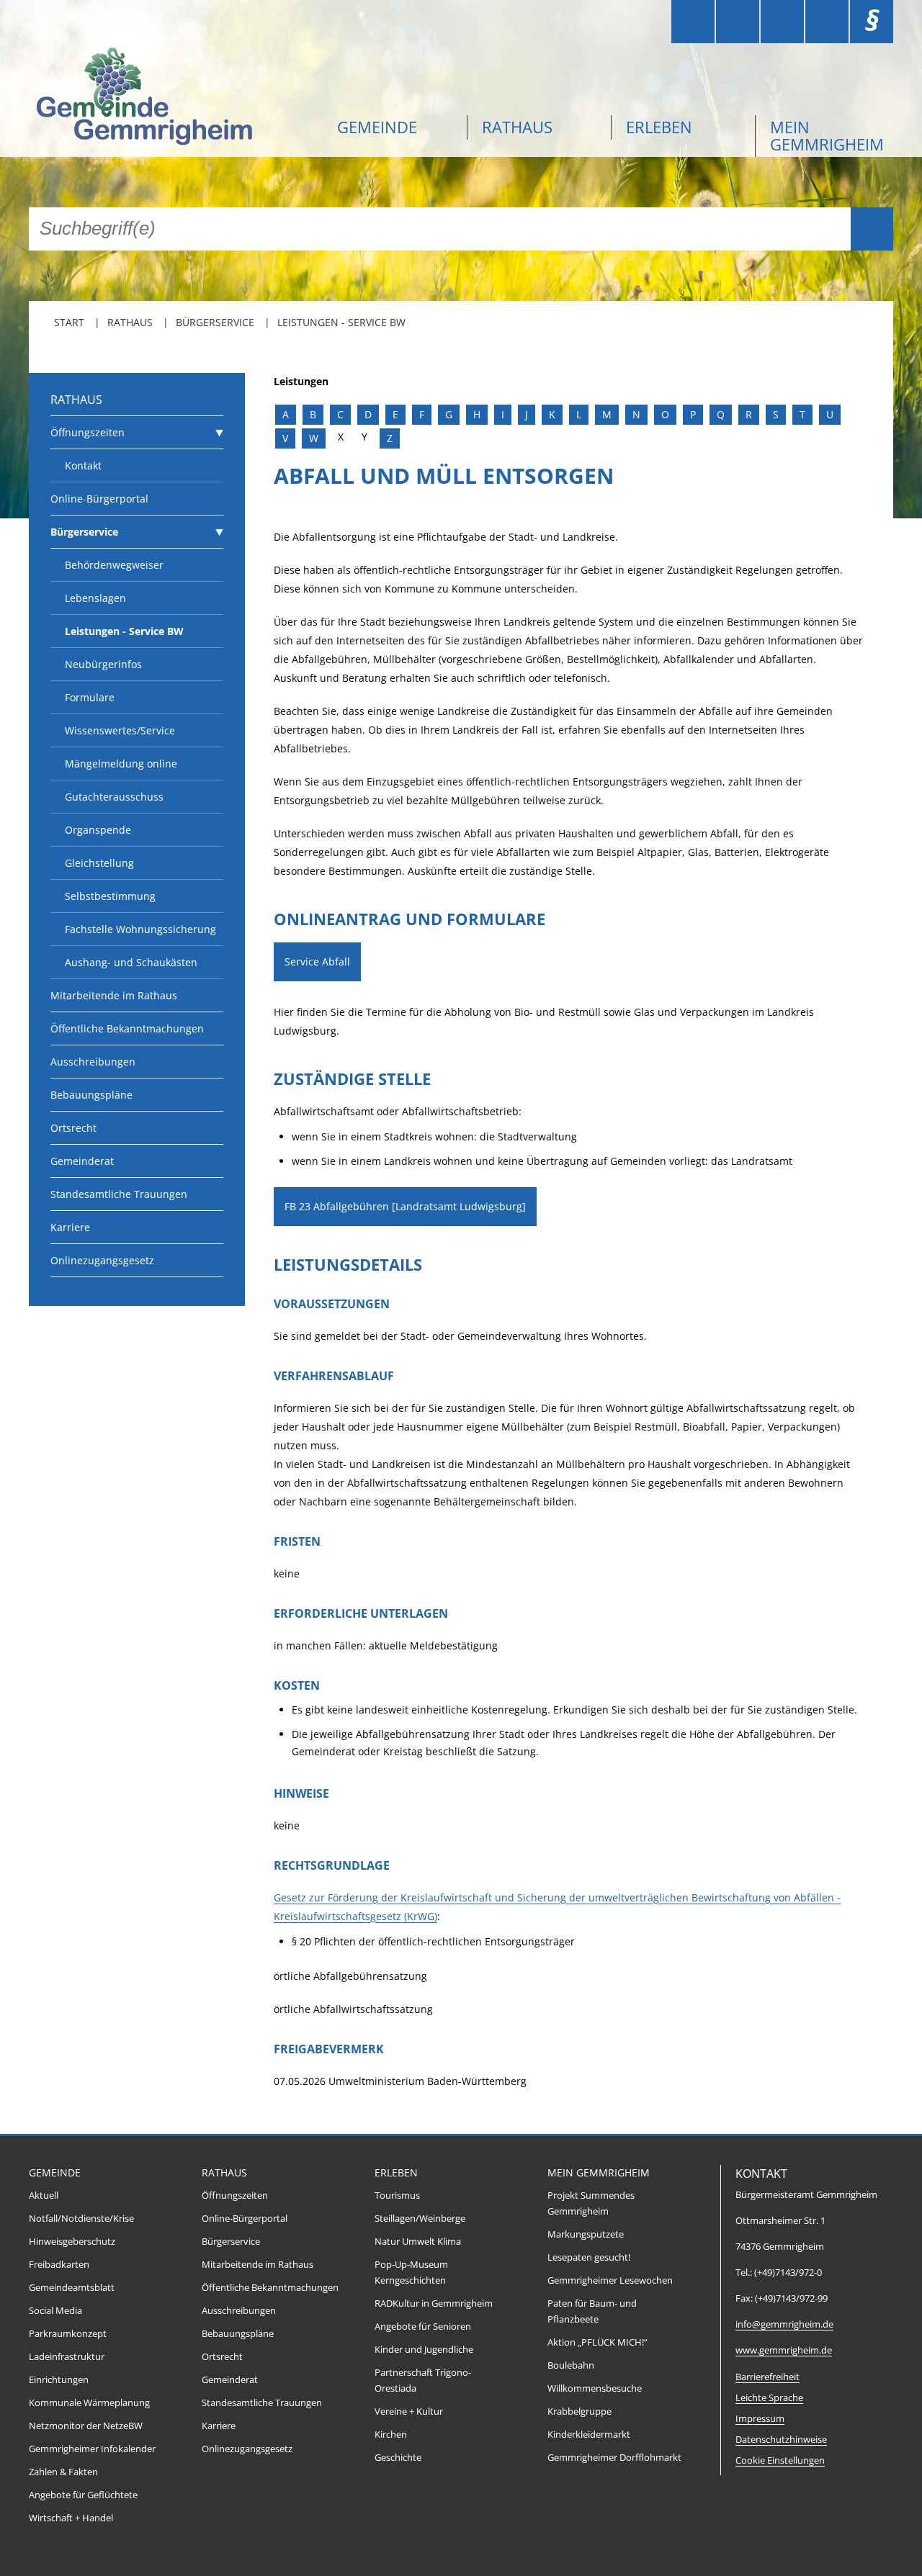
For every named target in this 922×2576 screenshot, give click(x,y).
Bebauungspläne (91, 1095)
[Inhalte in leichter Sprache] (693, 22)
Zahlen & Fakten (63, 2472)
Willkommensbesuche (595, 2388)
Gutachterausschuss (114, 797)
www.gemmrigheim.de (784, 2350)
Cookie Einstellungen (780, 2460)
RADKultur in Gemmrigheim (434, 2303)
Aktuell (44, 2196)
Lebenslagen (95, 598)
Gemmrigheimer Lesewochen (610, 2280)
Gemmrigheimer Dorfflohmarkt (614, 2458)
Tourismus (397, 2196)
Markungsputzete (586, 2234)
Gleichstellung (99, 863)
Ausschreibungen (93, 1062)
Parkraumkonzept (68, 2334)
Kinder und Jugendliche (424, 2350)
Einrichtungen (59, 2380)
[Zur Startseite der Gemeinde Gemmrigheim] (173, 98)
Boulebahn (571, 2365)
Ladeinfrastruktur (67, 2357)
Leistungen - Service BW (341, 322)
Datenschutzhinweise (781, 2440)
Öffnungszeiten (88, 432)
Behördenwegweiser (114, 565)
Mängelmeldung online (121, 764)
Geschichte (398, 2458)
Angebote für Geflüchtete (83, 2495)
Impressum (760, 2419)
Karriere (70, 1227)
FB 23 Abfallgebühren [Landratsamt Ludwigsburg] (405, 1206)
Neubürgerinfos (103, 664)
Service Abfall (317, 962)
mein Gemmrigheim (827, 135)
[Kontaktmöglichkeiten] (782, 22)
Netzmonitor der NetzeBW (86, 2426)
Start (69, 322)
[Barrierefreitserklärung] (738, 22)
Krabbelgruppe (579, 2411)
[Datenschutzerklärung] (827, 22)
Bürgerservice (215, 322)
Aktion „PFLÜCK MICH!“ (597, 2342)
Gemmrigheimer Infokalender (92, 2449)
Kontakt (83, 465)
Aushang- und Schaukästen (131, 962)
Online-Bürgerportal (99, 499)
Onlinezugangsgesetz (102, 1260)
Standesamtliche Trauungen (119, 1194)
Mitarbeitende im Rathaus (114, 995)
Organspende (98, 830)
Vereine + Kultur (409, 2411)
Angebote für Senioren (423, 2327)
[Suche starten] (872, 229)
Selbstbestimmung (110, 896)
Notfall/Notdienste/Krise (81, 2219)
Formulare (90, 697)
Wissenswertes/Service (120, 730)
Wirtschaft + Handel (71, 2518)
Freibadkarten (59, 2265)
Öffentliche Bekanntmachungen (127, 1028)
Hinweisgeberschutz (72, 2242)
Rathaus (517, 127)
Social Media (55, 2311)
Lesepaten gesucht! (589, 2257)
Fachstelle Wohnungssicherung (140, 929)
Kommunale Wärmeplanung (89, 2403)
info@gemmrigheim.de (784, 2324)
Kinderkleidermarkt (589, 2435)
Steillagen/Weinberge (420, 2219)
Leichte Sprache (769, 2398)
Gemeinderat (82, 1161)
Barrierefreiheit (767, 2377)
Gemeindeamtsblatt (72, 2288)
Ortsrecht (73, 1128)
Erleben (659, 127)
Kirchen (391, 2435)
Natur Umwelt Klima (418, 2242)
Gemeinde (377, 127)
